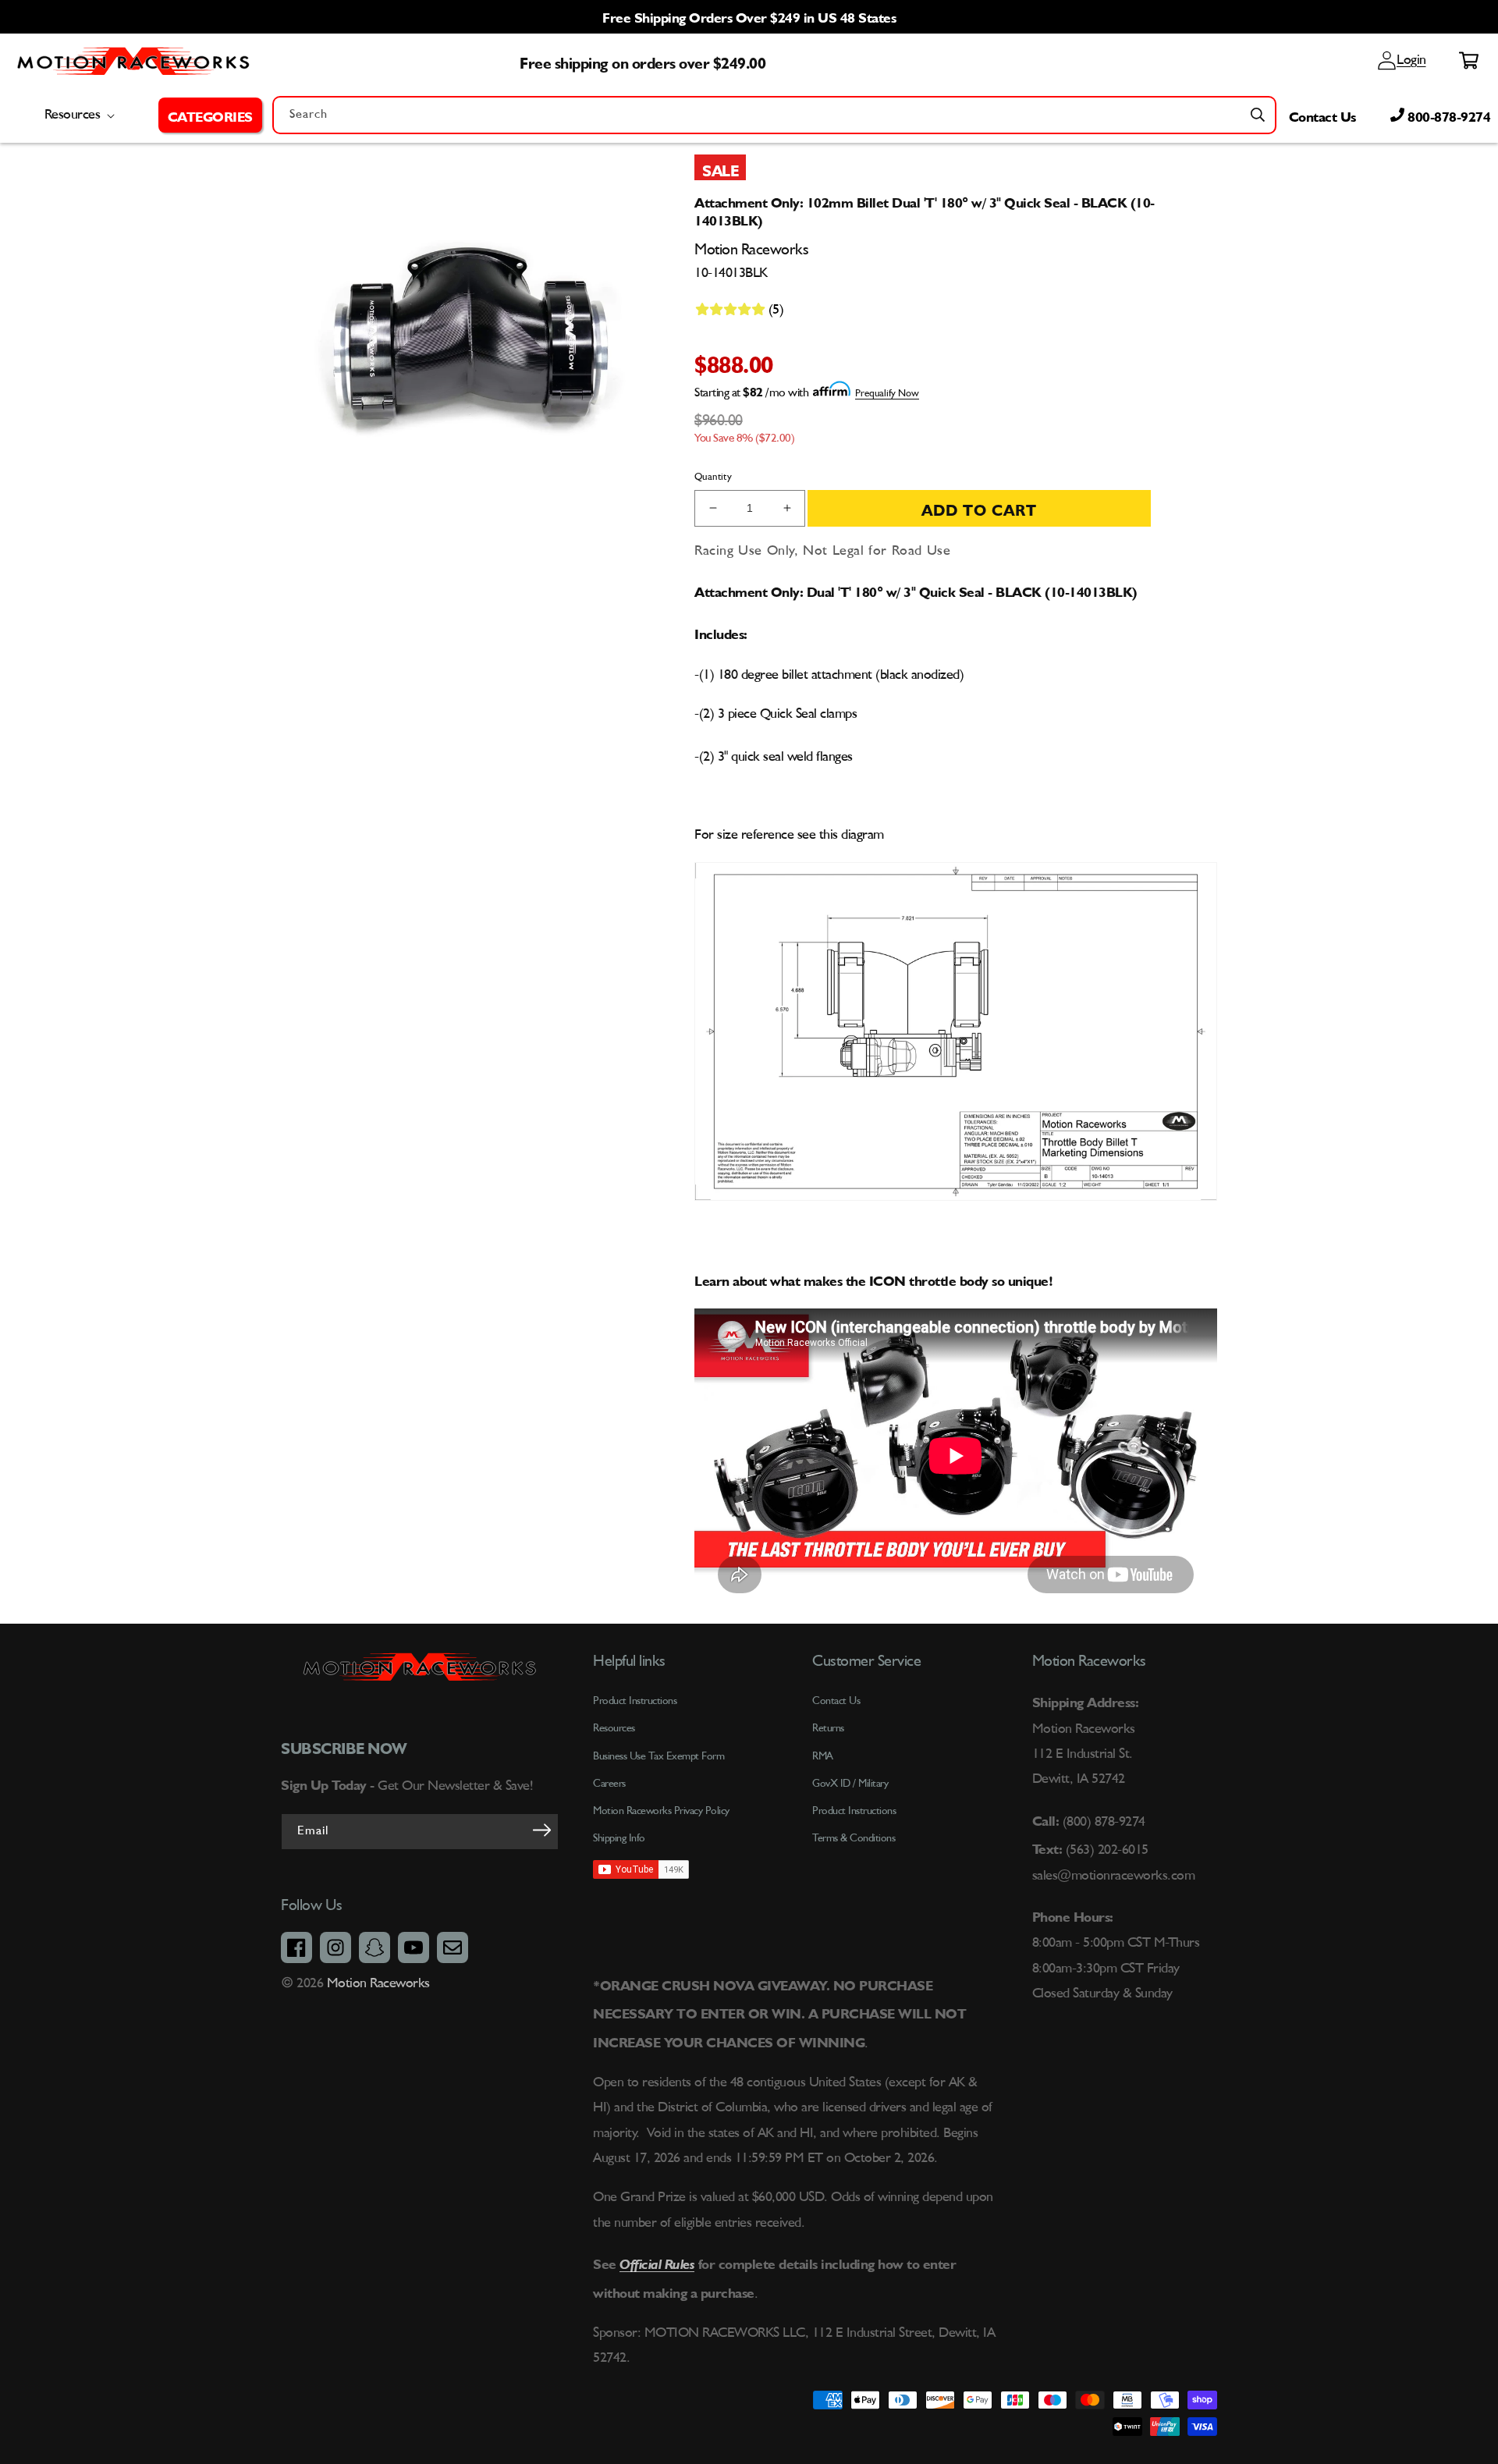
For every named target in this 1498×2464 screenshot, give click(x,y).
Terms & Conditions (854, 1838)
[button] (210, 115)
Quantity (713, 477)
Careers (609, 1784)
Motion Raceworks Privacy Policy (661, 1811)
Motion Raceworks (378, 1983)
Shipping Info (619, 1838)
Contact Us (1322, 115)
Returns (828, 1728)
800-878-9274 (1448, 115)
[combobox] (774, 115)
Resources (614, 1728)
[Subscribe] (541, 1830)
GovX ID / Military (850, 1784)
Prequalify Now (887, 394)
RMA (823, 1756)
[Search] (1258, 115)
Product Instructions (854, 1811)
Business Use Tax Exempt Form (658, 1756)
